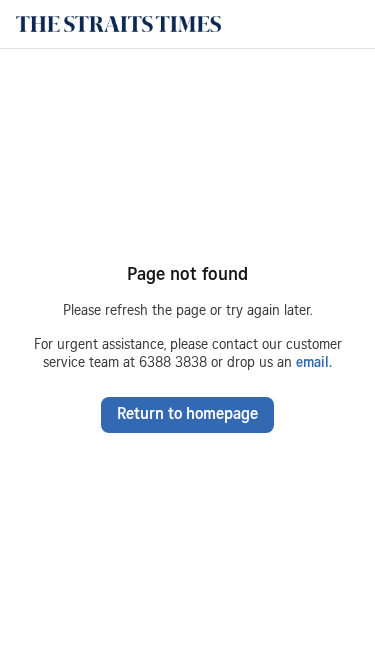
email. (312, 364)
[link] (118, 24)
